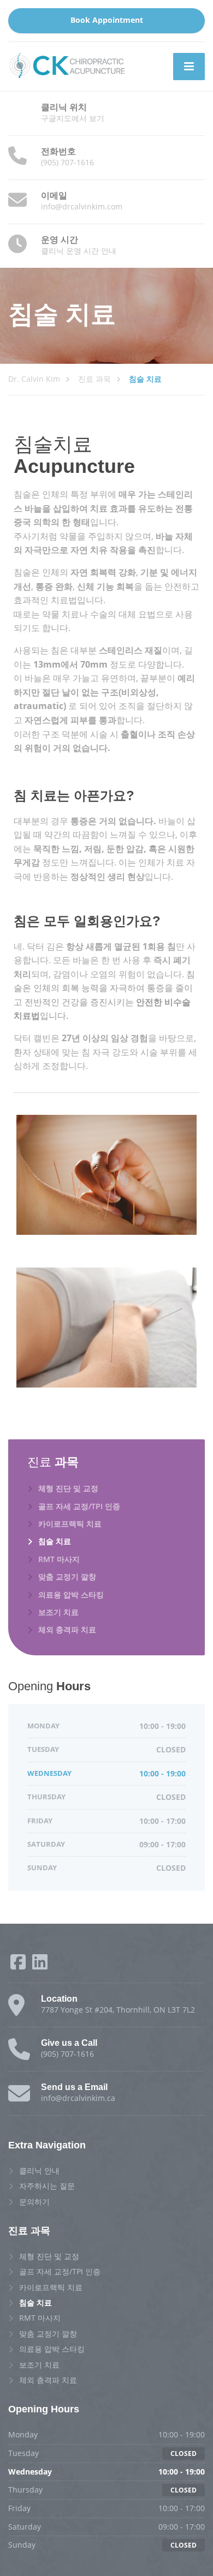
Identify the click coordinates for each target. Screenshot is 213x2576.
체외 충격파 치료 (67, 1629)
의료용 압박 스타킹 (71, 1595)
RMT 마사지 (59, 1559)
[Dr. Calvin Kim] (67, 65)
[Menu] (189, 67)
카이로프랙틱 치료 (70, 1524)
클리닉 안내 (39, 2170)
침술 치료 (55, 1541)
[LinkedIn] (40, 1965)
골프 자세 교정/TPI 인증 (79, 1506)
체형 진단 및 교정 (68, 1488)
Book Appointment (107, 20)
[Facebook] (19, 1965)
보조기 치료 (58, 1612)
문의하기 (34, 2202)
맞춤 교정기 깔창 (67, 1577)
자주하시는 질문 (47, 2186)
